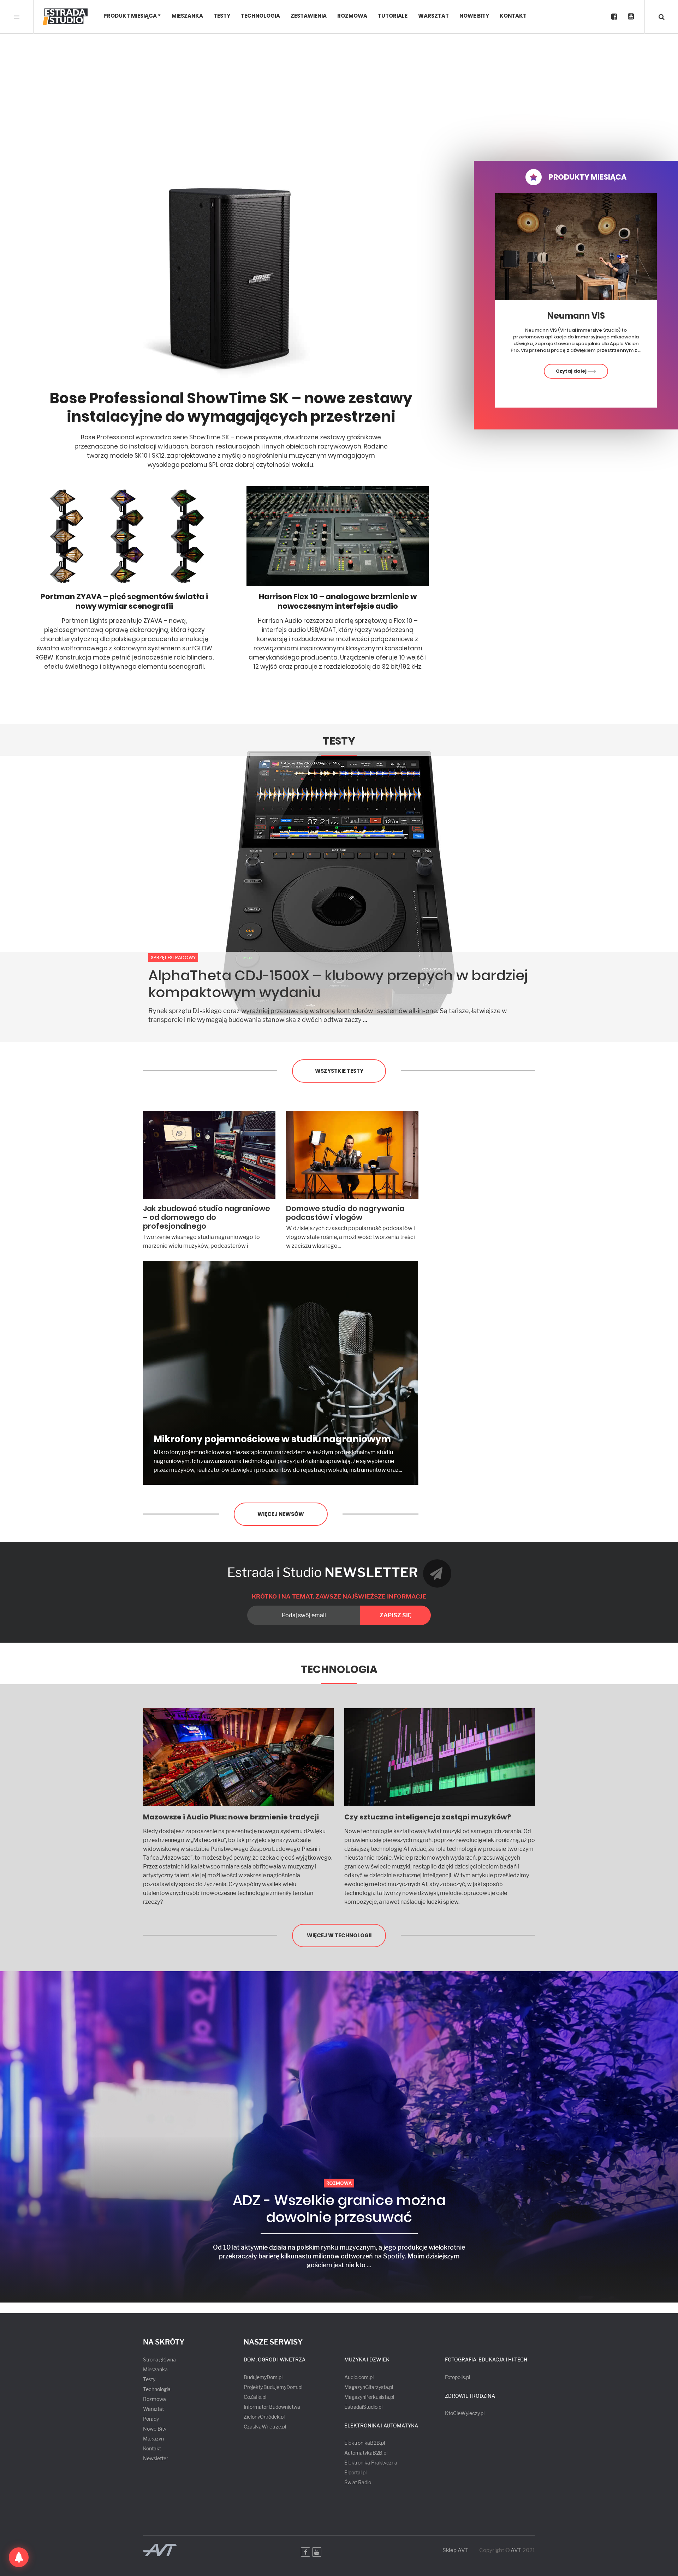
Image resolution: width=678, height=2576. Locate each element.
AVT (516, 2550)
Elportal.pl (355, 2472)
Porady (151, 2419)
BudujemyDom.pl (263, 2377)
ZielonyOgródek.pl (264, 2417)
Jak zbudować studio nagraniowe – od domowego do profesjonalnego (207, 1217)
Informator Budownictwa (272, 2407)
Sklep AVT (456, 2550)
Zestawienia (309, 16)
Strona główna (159, 2360)
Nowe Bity (474, 16)
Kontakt (513, 16)
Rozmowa (352, 16)
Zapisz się (395, 1615)
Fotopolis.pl (457, 2377)
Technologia (260, 16)
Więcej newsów (281, 1514)
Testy (222, 16)
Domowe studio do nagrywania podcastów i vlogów (345, 1213)
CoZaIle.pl (255, 2397)
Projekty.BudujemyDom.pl (273, 2387)
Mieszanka (187, 16)
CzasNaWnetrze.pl (265, 2427)
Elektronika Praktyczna (371, 2463)
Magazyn (153, 2439)
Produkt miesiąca (130, 16)
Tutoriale (393, 16)
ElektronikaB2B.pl (365, 2443)
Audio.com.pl (359, 2377)
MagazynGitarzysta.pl (369, 2387)
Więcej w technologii (339, 1935)
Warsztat (433, 16)
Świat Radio (358, 2482)
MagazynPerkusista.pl (369, 2397)
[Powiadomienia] (19, 2557)
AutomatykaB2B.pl (366, 2453)
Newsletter (156, 2458)
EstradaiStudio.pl (363, 2407)
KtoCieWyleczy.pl (465, 2413)
